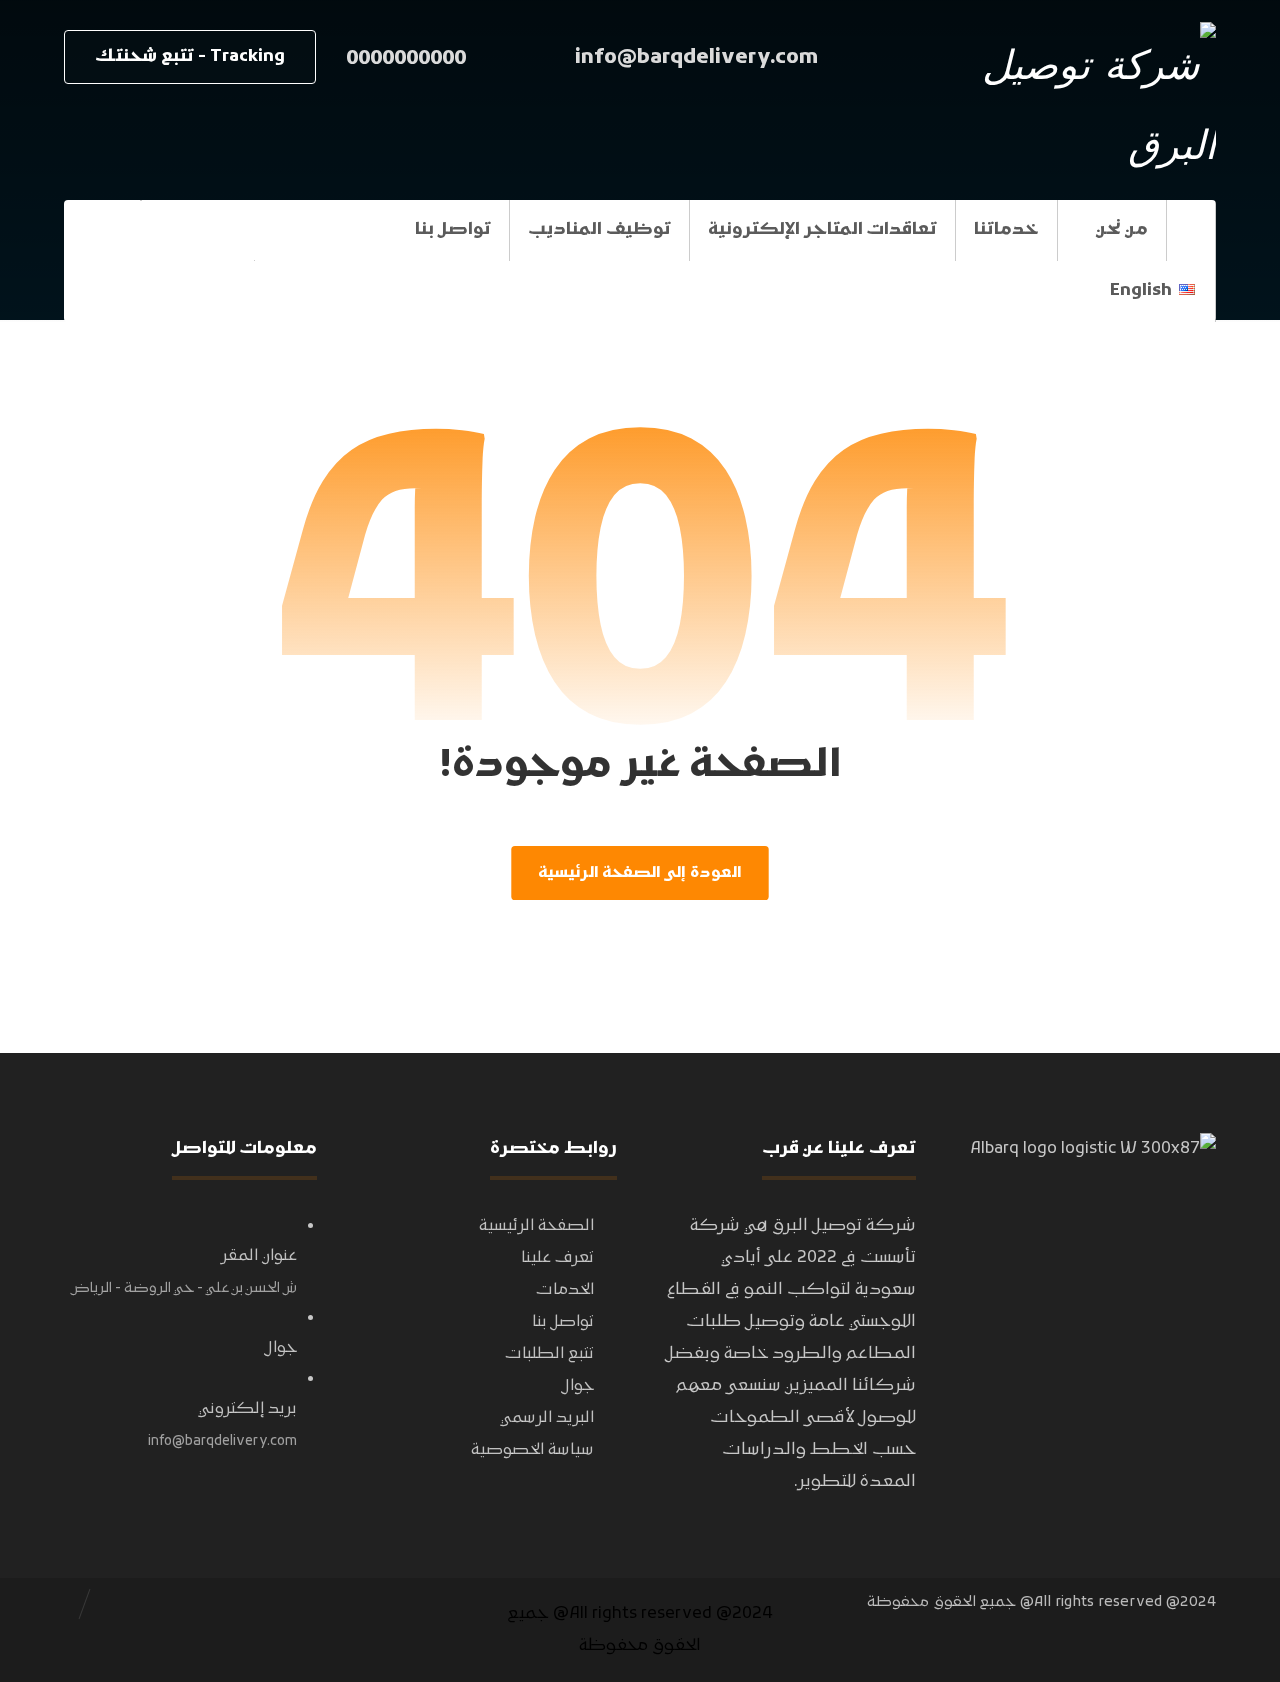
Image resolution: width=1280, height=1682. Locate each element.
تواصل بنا (563, 1322)
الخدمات (565, 1290)
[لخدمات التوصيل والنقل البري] (1091, 102)
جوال (578, 1386)
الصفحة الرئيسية (536, 1226)
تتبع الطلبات (549, 1354)
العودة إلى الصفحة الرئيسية (639, 873)
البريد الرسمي (547, 1418)
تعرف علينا (557, 1258)
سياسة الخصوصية (532, 1450)
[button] (102, 230)
